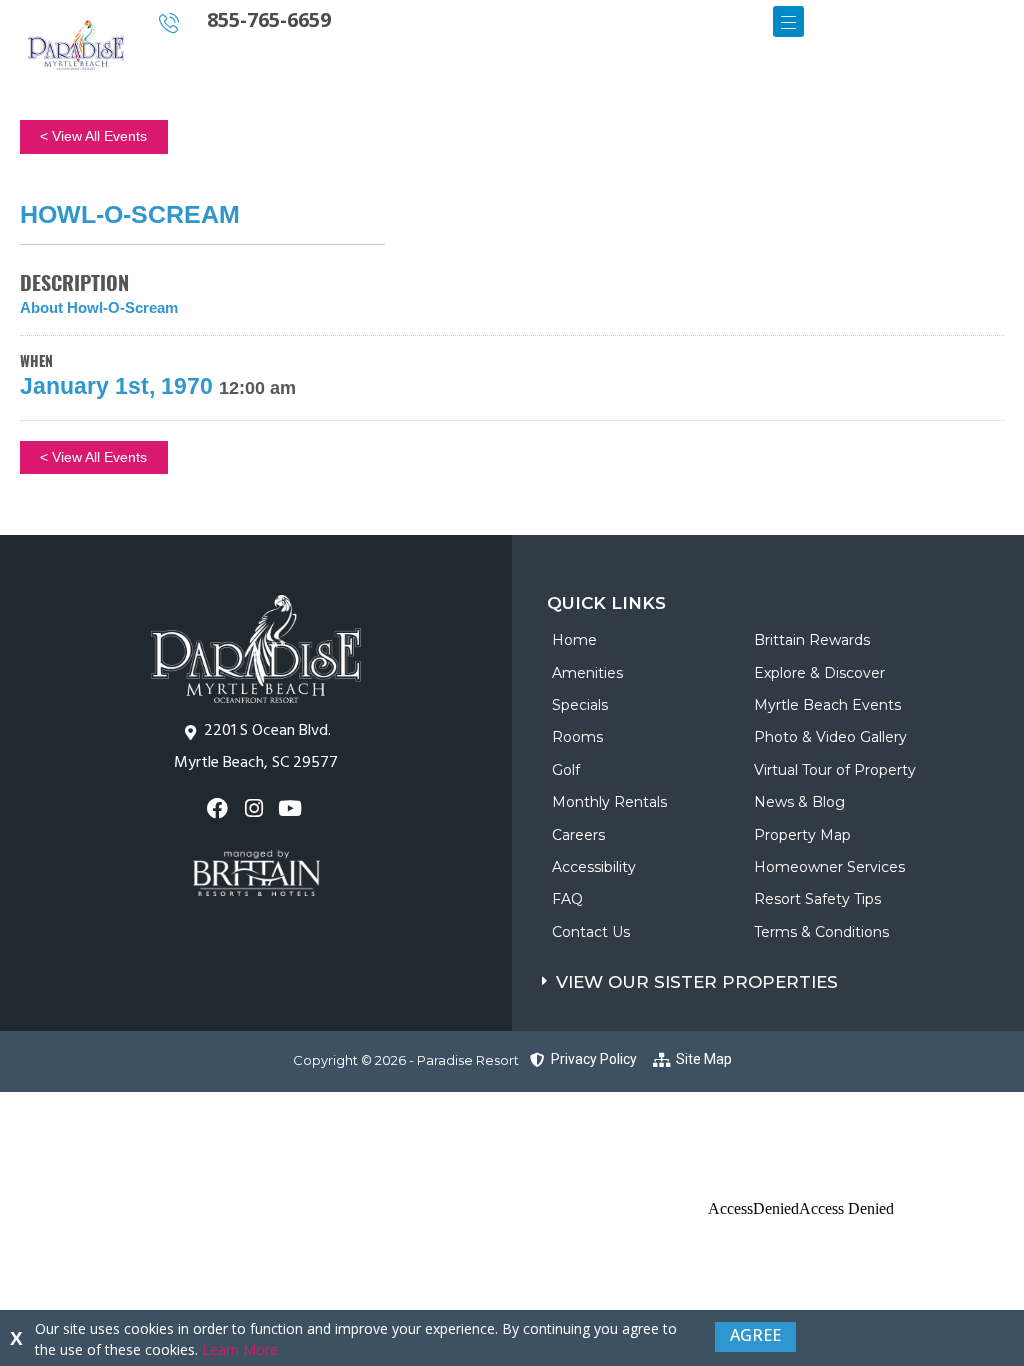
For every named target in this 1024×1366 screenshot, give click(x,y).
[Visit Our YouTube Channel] (292, 808)
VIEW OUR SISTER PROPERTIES (697, 982)
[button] (783, 977)
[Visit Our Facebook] (219, 808)
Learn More (240, 1349)
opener (788, 21)
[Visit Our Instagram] (255, 808)
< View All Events (93, 136)
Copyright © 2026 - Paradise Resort (406, 1060)
